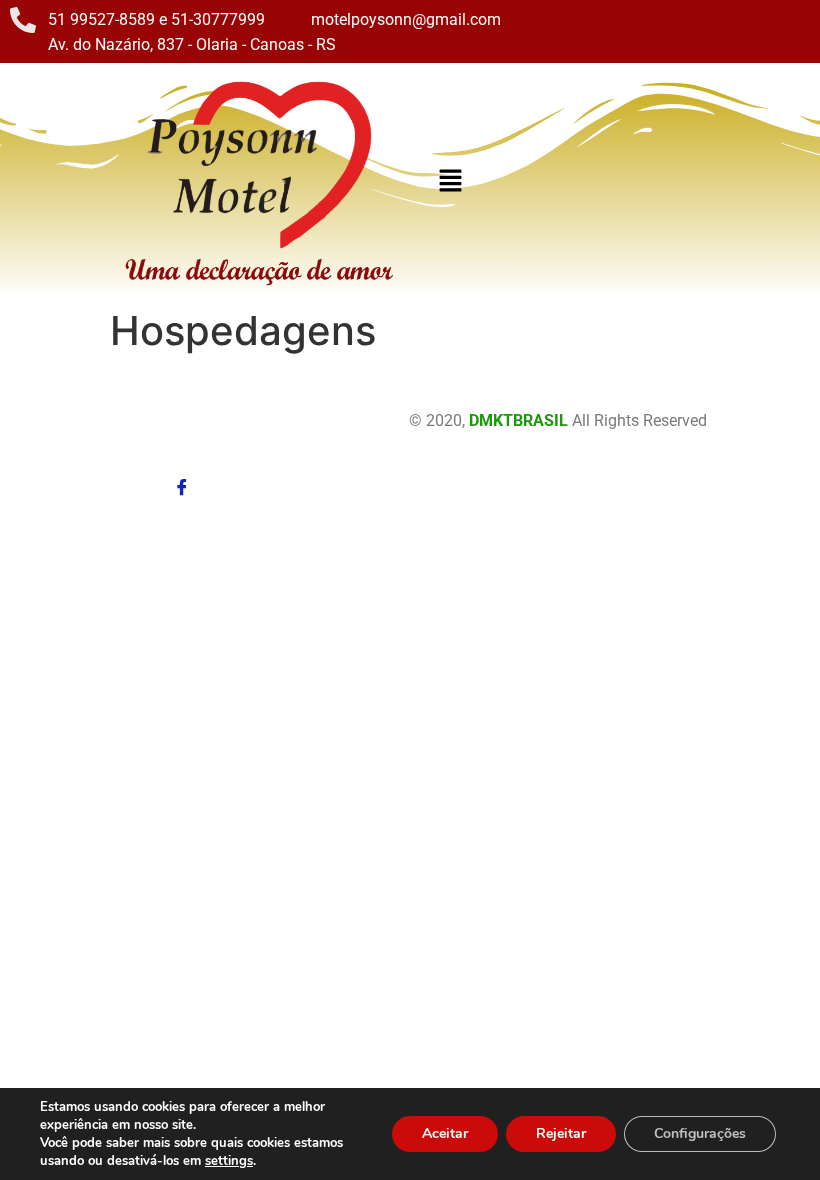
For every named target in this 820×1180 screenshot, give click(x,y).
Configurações (700, 1133)
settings (229, 1161)
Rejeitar (561, 1133)
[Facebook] (182, 483)
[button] (450, 181)
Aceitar (445, 1133)
